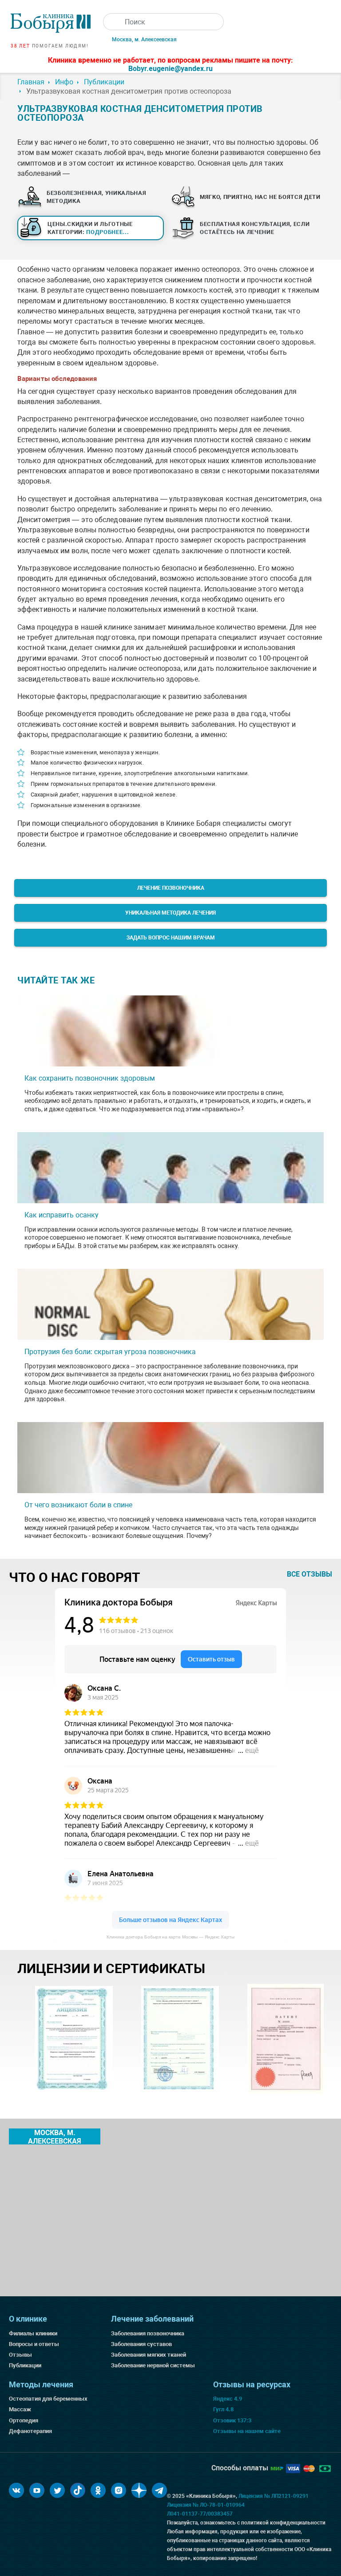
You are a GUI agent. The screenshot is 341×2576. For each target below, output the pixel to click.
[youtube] (37, 2490)
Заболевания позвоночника (148, 2333)
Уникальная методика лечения (170, 913)
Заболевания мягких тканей (149, 2355)
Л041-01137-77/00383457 (200, 2514)
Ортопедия (24, 2420)
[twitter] (57, 2490)
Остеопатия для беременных (48, 2399)
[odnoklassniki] (98, 2490)
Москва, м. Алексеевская (144, 40)
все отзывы (309, 1574)
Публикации (25, 2365)
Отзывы (20, 2355)
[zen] (139, 2490)
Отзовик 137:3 (232, 2420)
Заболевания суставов (141, 2344)
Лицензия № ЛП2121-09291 (274, 2496)
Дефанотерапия (30, 2431)
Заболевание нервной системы (153, 2365)
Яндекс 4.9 (228, 2399)
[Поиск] (111, 22)
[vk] (16, 2490)
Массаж (20, 2409)
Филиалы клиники (33, 2333)
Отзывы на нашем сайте (247, 2431)
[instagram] (119, 2490)
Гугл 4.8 (223, 2409)
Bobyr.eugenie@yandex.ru (170, 69)
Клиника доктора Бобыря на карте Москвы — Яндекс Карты (170, 1937)
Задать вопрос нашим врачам (171, 938)
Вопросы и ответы (34, 2344)
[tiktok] (78, 2490)
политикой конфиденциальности (283, 2523)
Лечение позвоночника (171, 888)
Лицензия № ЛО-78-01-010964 (206, 2505)
